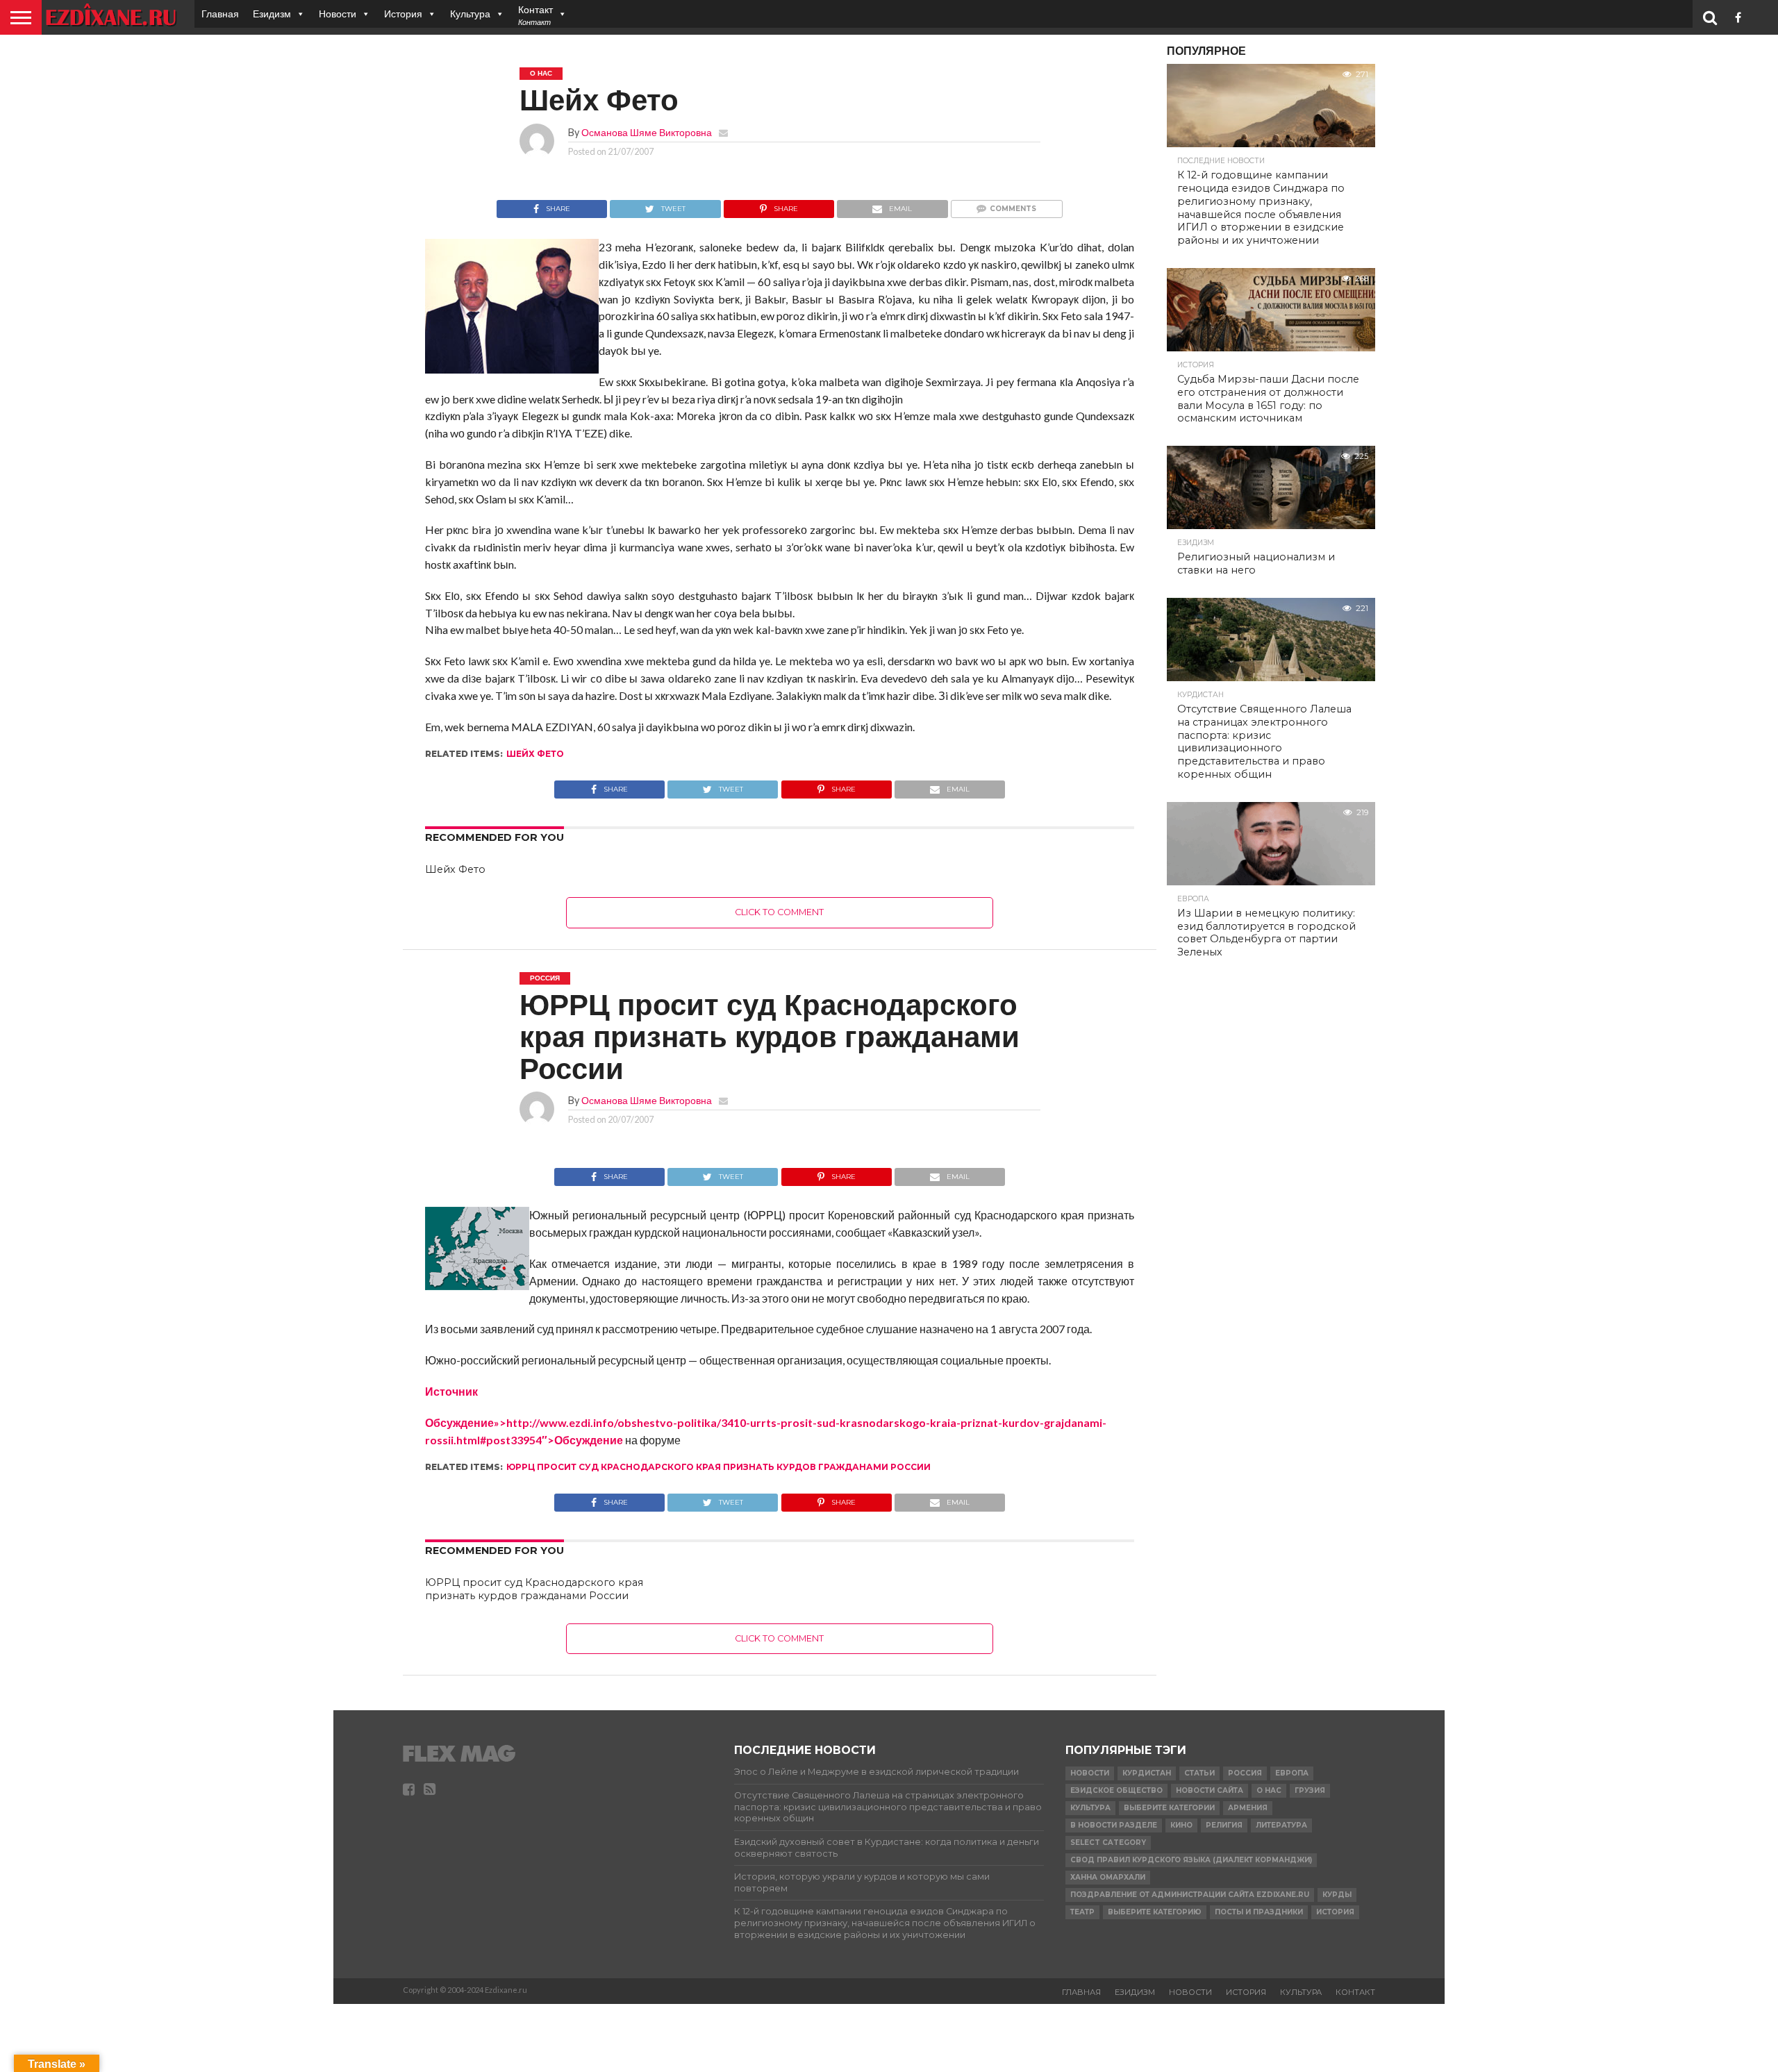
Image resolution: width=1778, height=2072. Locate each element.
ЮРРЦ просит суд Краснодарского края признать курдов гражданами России (718, 1467)
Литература (1281, 1825)
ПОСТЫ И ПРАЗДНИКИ (1259, 1912)
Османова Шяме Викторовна (647, 132)
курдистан (1147, 1773)
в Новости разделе (1114, 1825)
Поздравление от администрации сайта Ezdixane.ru (1190, 1895)
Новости (338, 14)
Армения (1248, 1808)
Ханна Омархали (1108, 1877)
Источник (451, 1391)
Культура (470, 14)
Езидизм (272, 14)
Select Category (1108, 1843)
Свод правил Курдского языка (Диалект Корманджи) (1191, 1860)
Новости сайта (1210, 1790)
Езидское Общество (1116, 1790)
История (403, 14)
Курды (1337, 1895)
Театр (1082, 1912)
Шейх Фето (535, 754)
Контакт (1355, 1992)
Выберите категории (1169, 1808)
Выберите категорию (1155, 1912)
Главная (220, 14)
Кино (1181, 1825)
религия (1224, 1825)
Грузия (1310, 1790)
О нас (1269, 1790)
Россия (1245, 1773)
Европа (1292, 1773)
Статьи (1199, 1773)
